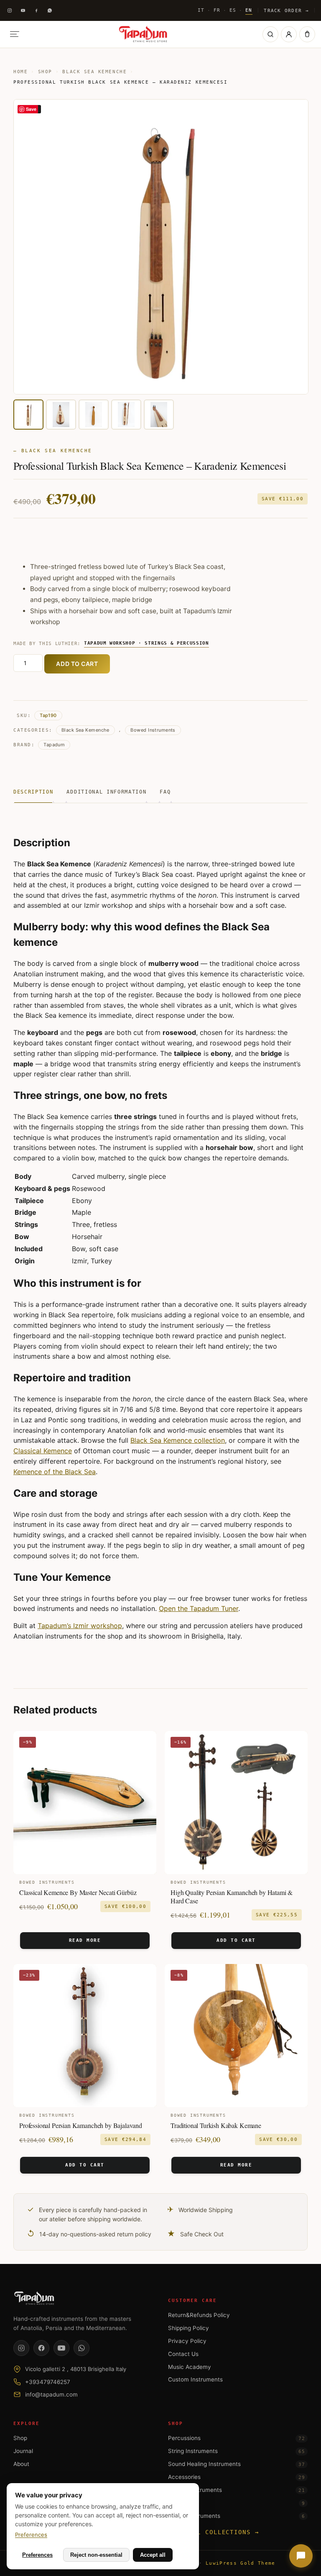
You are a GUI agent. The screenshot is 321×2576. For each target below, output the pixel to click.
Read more (85, 1940)
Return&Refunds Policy (199, 2315)
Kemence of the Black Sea (55, 1472)
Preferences (31, 2535)
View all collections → (214, 2532)
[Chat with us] (301, 2556)
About (21, 2464)
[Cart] (307, 34)
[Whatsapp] (50, 10)
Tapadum (54, 745)
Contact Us (183, 2354)
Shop (45, 72)
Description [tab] (33, 792)
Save (31, 109)
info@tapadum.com (51, 2394)
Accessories (236, 2477)
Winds (236, 2503)
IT (201, 10)
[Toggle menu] (15, 34)
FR (217, 10)
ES (233, 10)
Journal (23, 2451)
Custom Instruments (195, 2379)
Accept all (153, 2555)
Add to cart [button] (236, 1940)
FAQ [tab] (165, 792)
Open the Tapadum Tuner (199, 1608)
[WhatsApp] (82, 2348)
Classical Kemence (43, 1451)
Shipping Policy (189, 2328)
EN (249, 10)
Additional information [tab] (106, 792)
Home (20, 72)
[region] (160, 265)
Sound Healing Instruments (236, 2464)
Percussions (236, 2438)
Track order (286, 10)
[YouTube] (61, 2348)
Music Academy (190, 2367)
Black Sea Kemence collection (178, 1440)
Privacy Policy (187, 2341)
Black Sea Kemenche (94, 72)
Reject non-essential (96, 2555)
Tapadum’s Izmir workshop (80, 1626)
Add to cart (77, 664)
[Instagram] (10, 10)
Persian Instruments (236, 2490)
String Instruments (236, 2451)
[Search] (270, 34)
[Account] (289, 34)
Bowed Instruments (153, 730)
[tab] (28, 415)
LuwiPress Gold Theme (240, 2563)
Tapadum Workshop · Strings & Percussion (146, 643)
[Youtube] (23, 10)
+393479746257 (48, 2382)
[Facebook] (36, 10)
